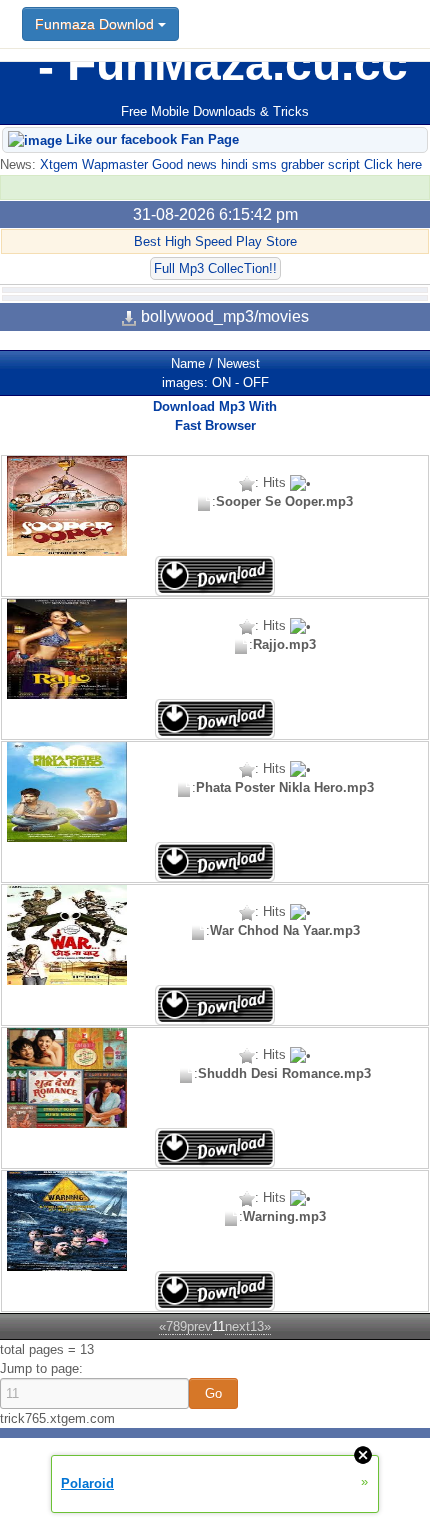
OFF (256, 382)
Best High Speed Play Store (215, 241)
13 (257, 1326)
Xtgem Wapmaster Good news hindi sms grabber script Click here (229, 164)
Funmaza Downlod (96, 24)
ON (221, 382)
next (237, 1326)
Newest (238, 363)
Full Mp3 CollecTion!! (215, 268)
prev (199, 1326)
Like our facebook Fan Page (150, 139)
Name (188, 363)
